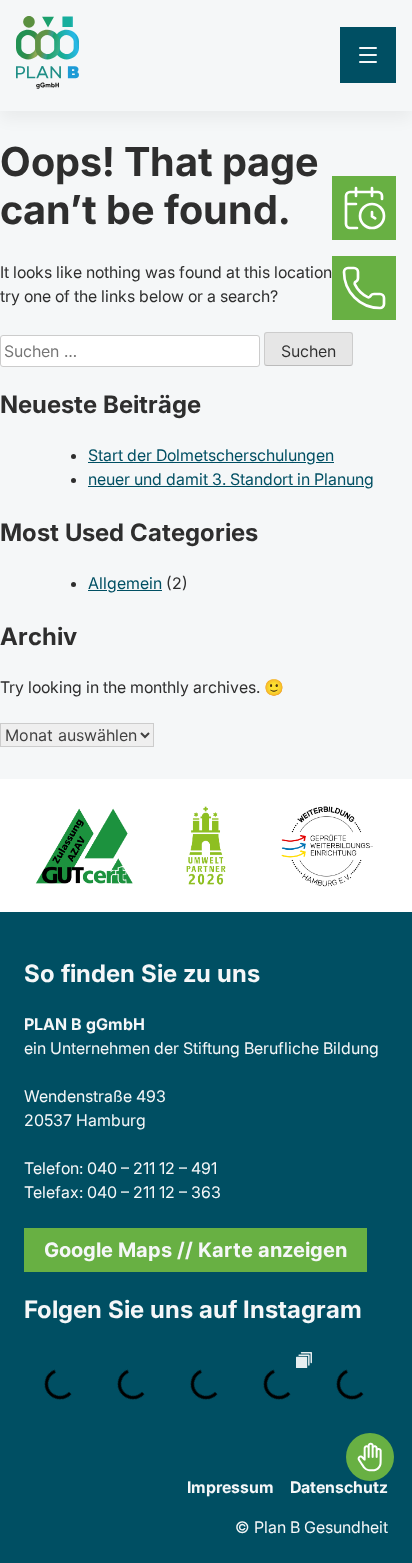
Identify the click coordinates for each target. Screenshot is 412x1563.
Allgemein (125, 583)
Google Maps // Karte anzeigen (195, 1250)
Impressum (230, 1487)
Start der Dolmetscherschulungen (211, 455)
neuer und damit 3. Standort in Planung (231, 479)
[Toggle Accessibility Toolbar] (370, 1457)
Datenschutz (339, 1487)
